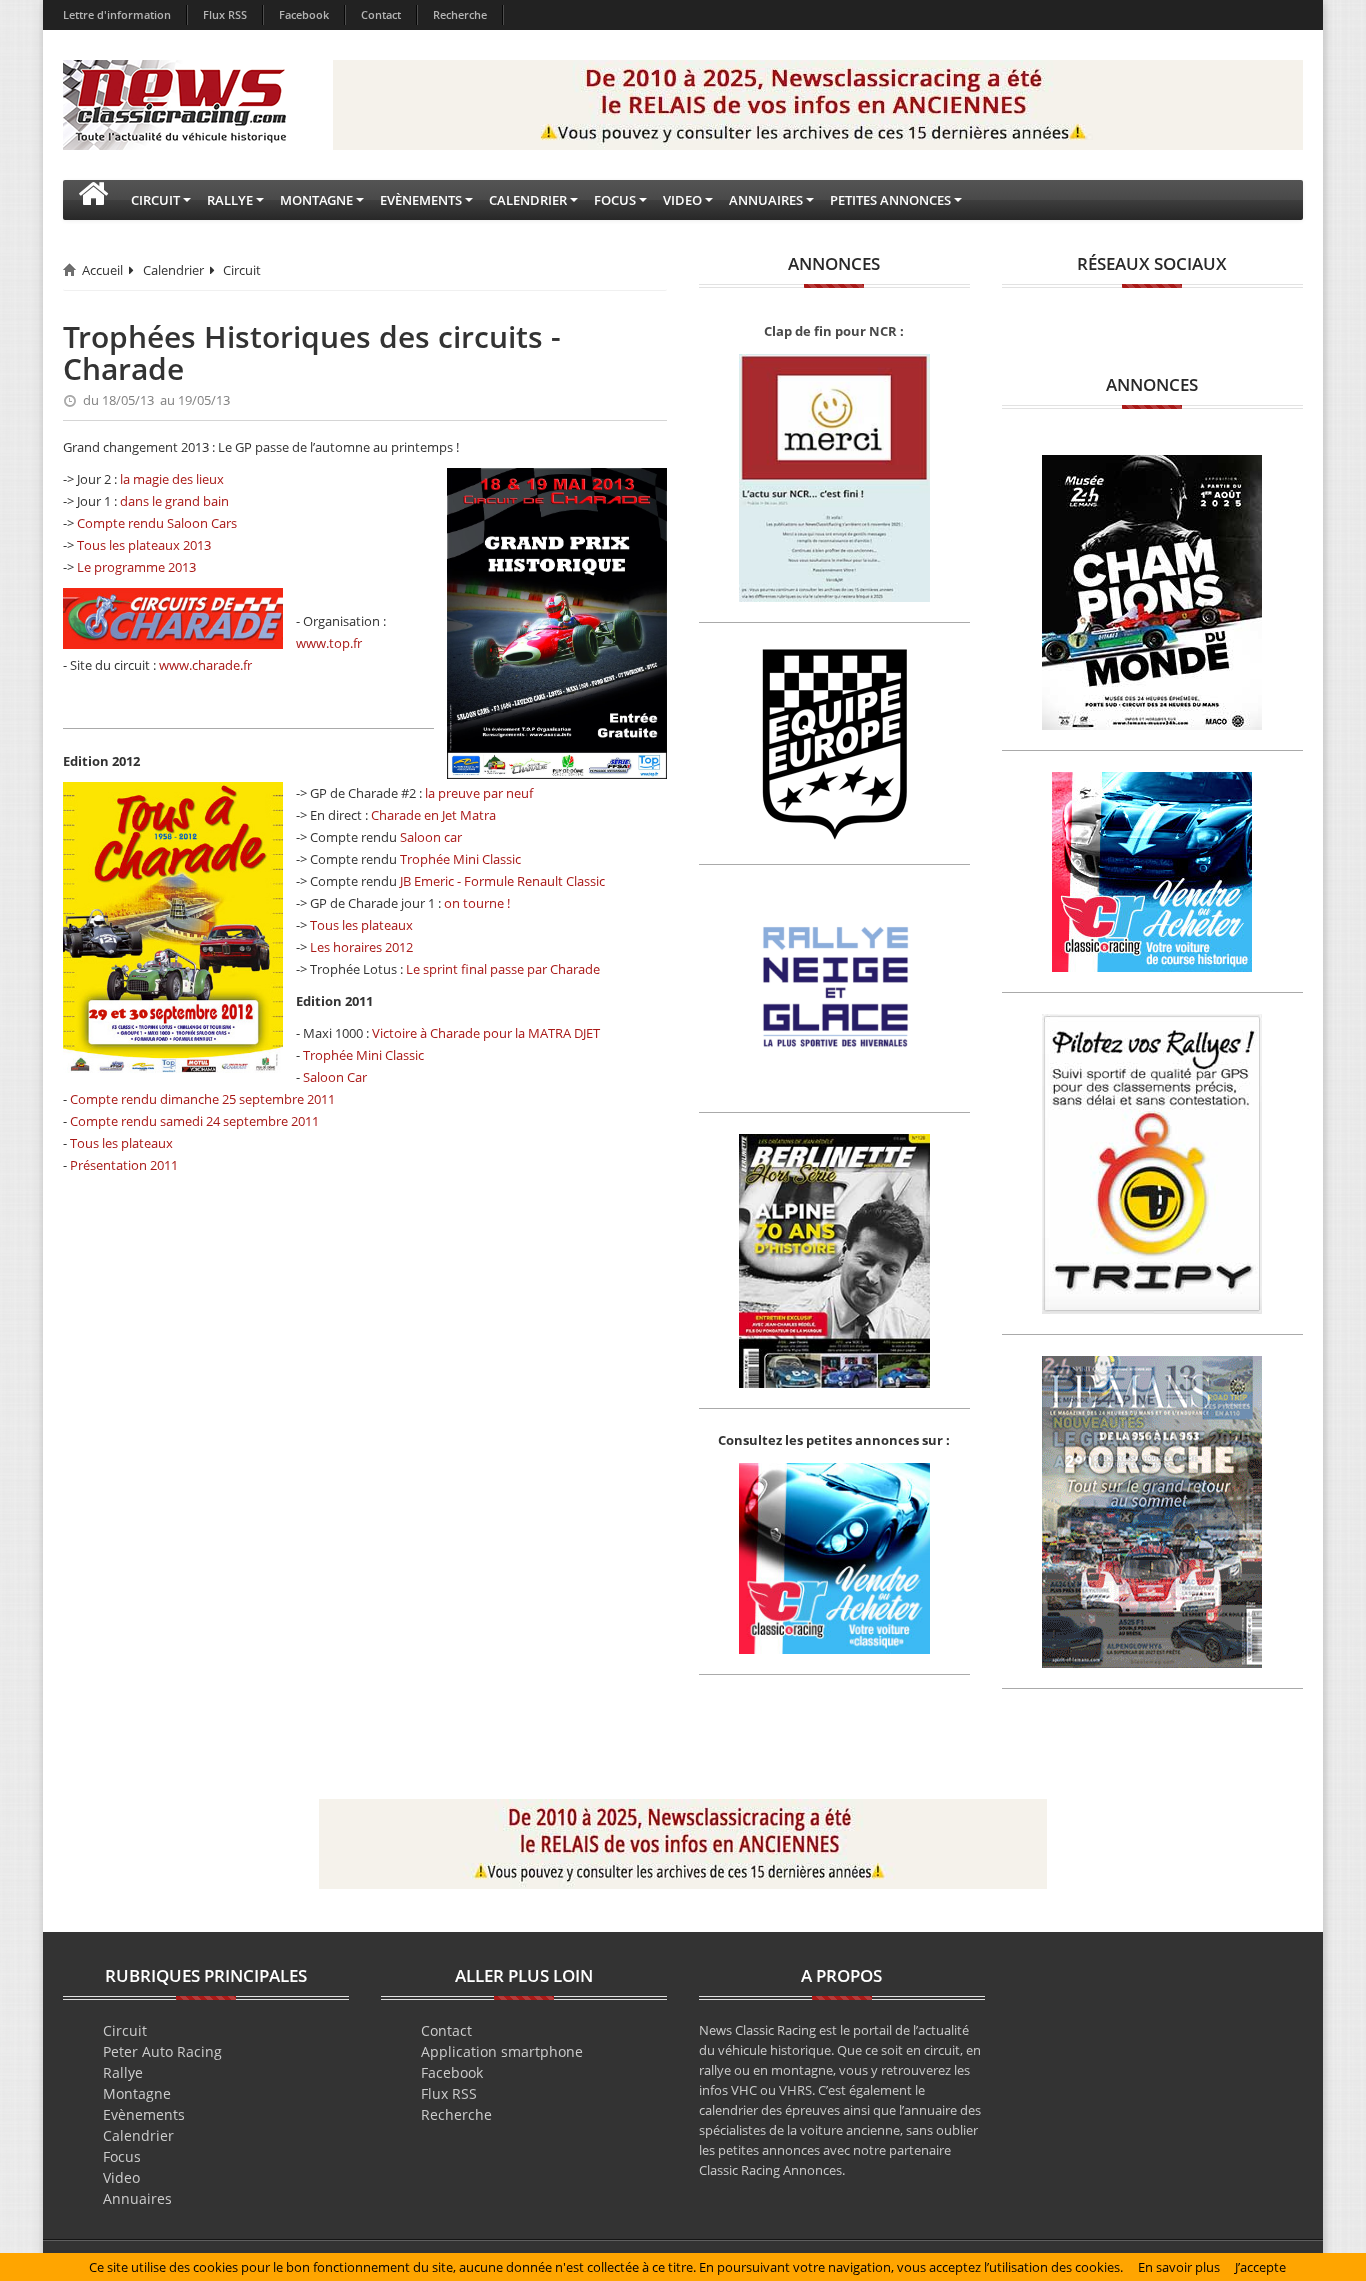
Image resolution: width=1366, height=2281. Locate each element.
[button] (93, 200)
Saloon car (431, 837)
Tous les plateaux (361, 925)
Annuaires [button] (766, 200)
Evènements (144, 2114)
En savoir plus (1179, 2267)
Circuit (242, 270)
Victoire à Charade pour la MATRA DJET (486, 1033)
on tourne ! (477, 903)
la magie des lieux (172, 479)
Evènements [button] (421, 200)
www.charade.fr (205, 665)
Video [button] (682, 200)
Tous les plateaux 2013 (144, 545)
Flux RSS (225, 14)
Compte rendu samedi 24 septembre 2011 (194, 1121)
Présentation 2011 (124, 1165)
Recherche (460, 14)
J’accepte (1260, 2267)
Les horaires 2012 (361, 947)
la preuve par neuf (479, 793)
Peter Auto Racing (162, 2051)
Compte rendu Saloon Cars (157, 523)
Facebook (304, 14)
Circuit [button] (155, 200)
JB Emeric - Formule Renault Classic (502, 881)
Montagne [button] (316, 200)
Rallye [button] (230, 200)
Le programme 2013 (136, 567)
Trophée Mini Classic (460, 859)
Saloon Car (335, 1077)
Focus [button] (615, 200)
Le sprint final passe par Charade (503, 969)
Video (121, 2177)
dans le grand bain (174, 501)
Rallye (123, 2072)
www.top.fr (329, 643)
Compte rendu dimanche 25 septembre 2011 (202, 1099)
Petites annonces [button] (890, 200)
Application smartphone (502, 2051)
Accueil (102, 270)
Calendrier (173, 270)
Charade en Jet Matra (433, 815)
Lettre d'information (117, 14)
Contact (381, 14)
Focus (122, 2156)
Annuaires (137, 2198)
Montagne (137, 2093)
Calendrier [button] (528, 200)
